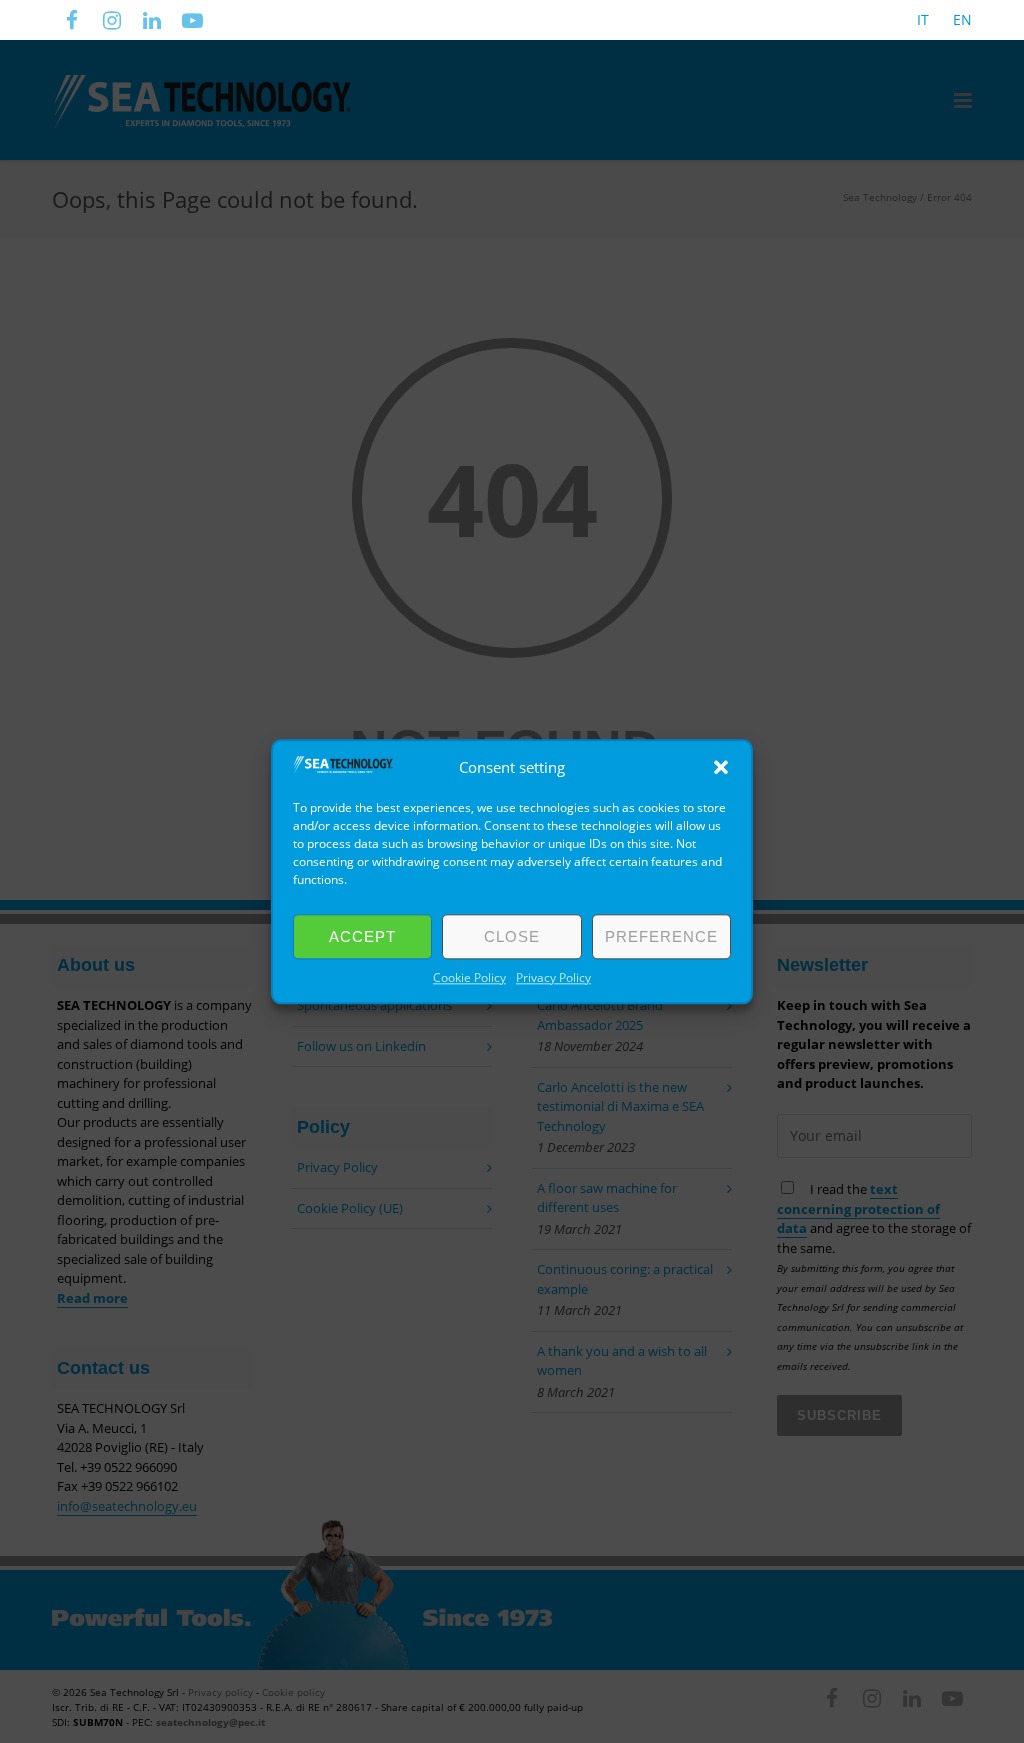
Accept (362, 936)
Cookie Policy (469, 977)
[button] (721, 767)
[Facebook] (72, 20)
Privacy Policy (553, 977)
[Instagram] (112, 20)
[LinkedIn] (152, 20)
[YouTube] (192, 20)
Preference (661, 936)
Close (512, 936)
